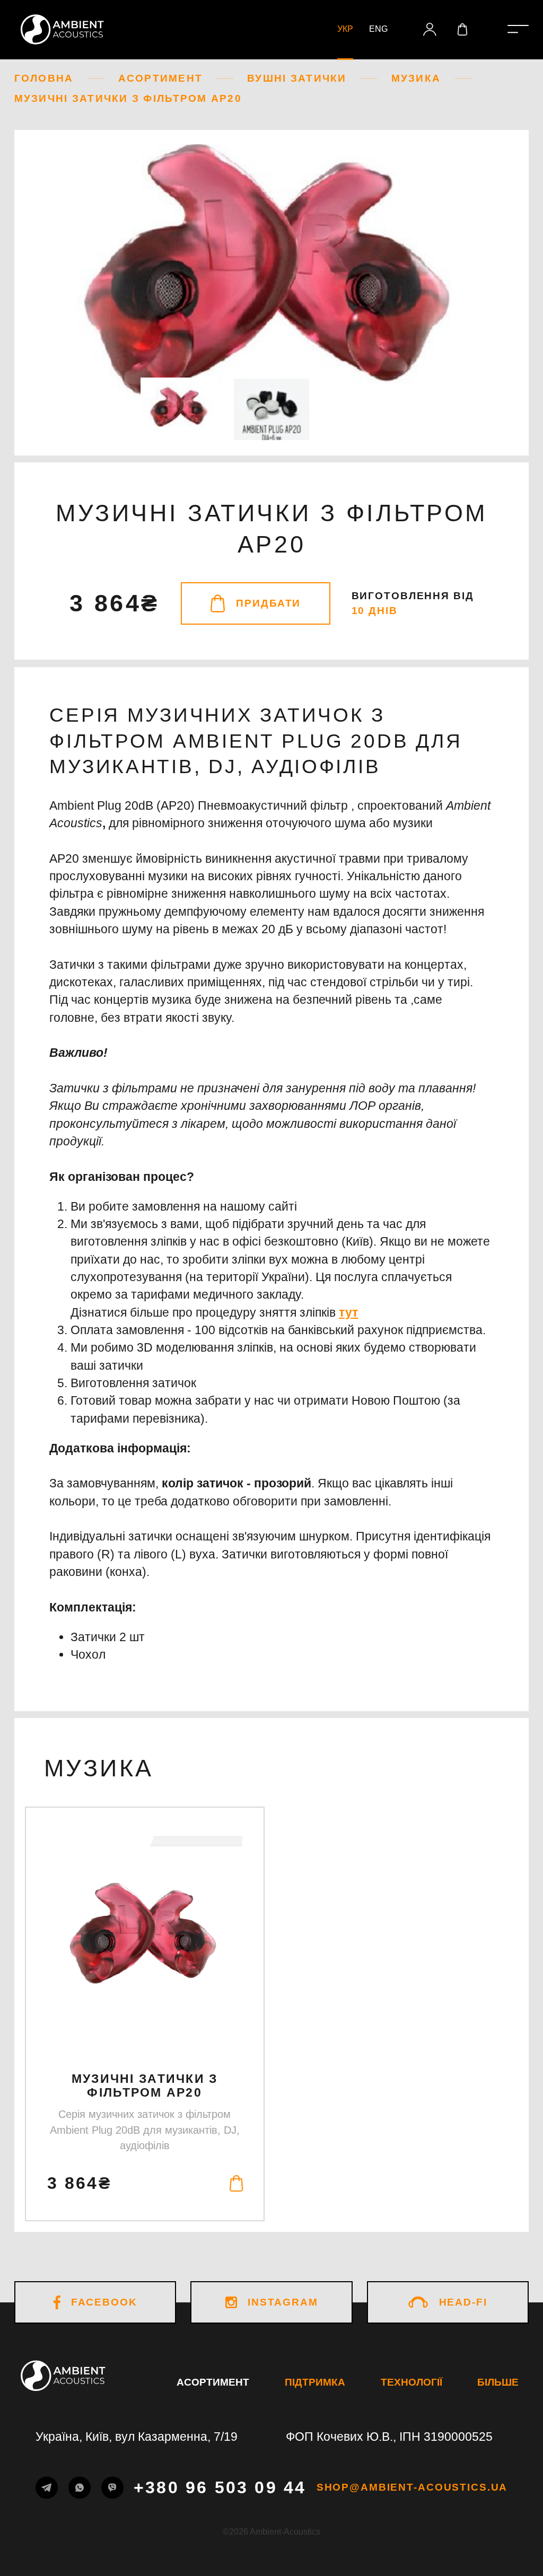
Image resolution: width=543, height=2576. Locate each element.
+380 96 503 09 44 (220, 2487)
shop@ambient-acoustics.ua (412, 2488)
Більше (498, 2382)
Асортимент (213, 2382)
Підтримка (315, 2382)
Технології (411, 2382)
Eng (378, 29)
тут (348, 1312)
